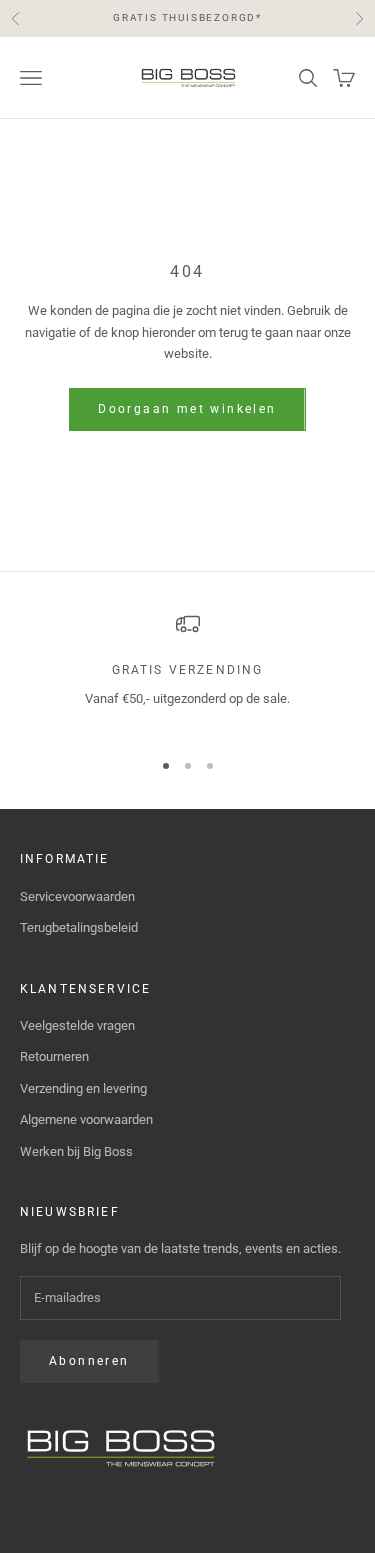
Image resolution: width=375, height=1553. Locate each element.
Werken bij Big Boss (76, 1151)
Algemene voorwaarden (86, 1119)
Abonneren (89, 1361)
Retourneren (54, 1056)
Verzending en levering (83, 1088)
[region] (187, 671)
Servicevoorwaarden (77, 896)
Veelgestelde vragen (77, 1025)
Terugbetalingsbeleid (79, 927)
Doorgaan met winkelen (187, 409)
